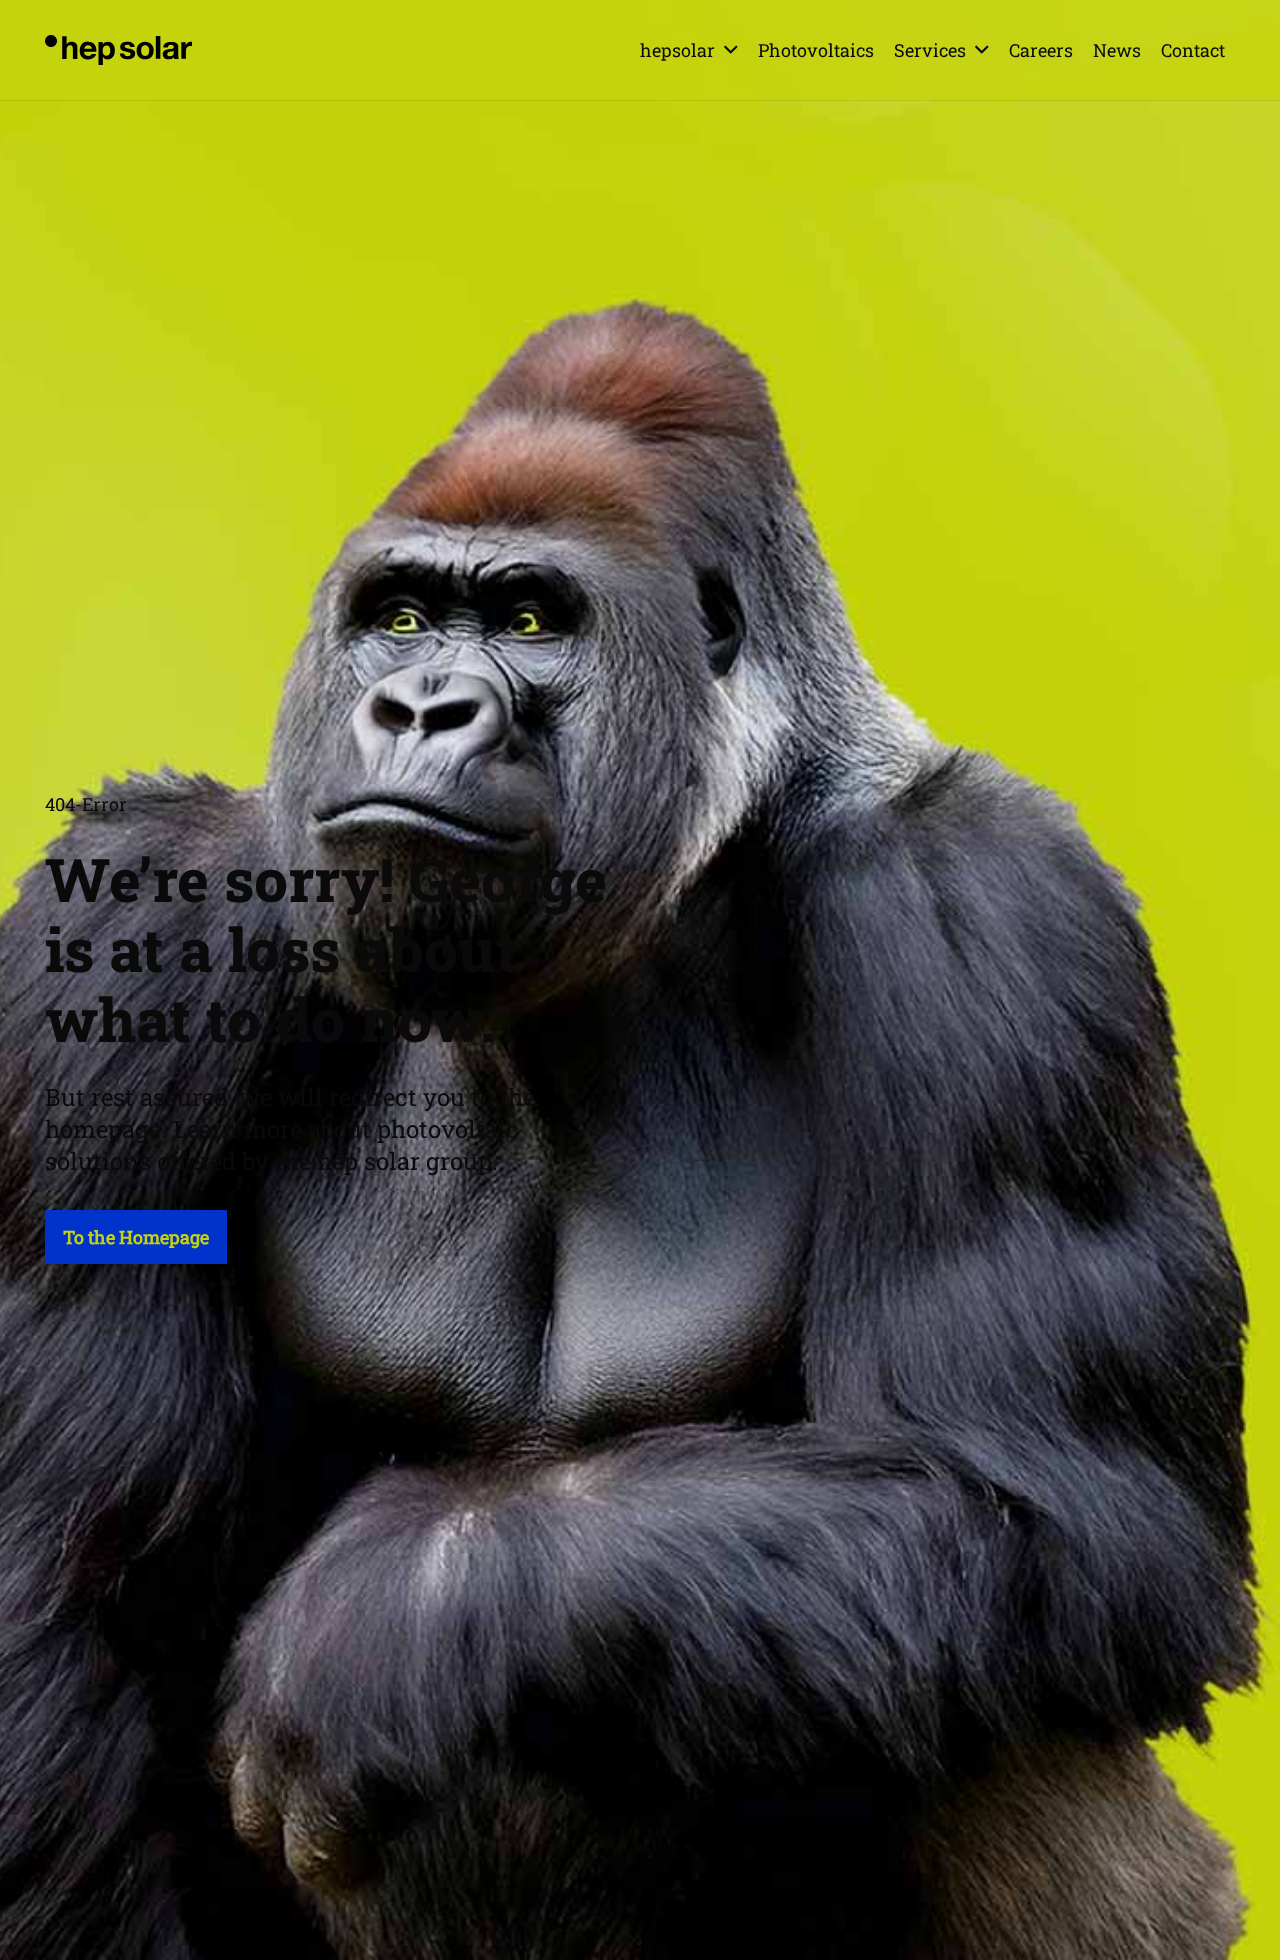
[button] (731, 50)
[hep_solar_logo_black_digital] (118, 50)
